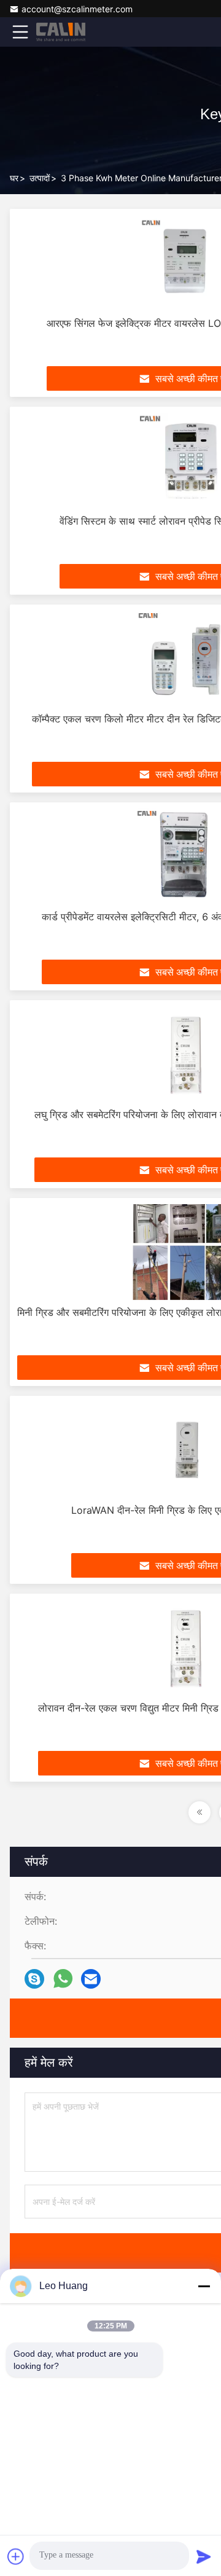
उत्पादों (40, 178)
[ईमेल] (91, 1979)
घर (14, 178)
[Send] (204, 2556)
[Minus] (204, 2286)
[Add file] (16, 2556)
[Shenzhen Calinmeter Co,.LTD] (61, 32)
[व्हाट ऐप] (63, 1979)
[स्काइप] (34, 1979)
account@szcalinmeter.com (77, 9)
